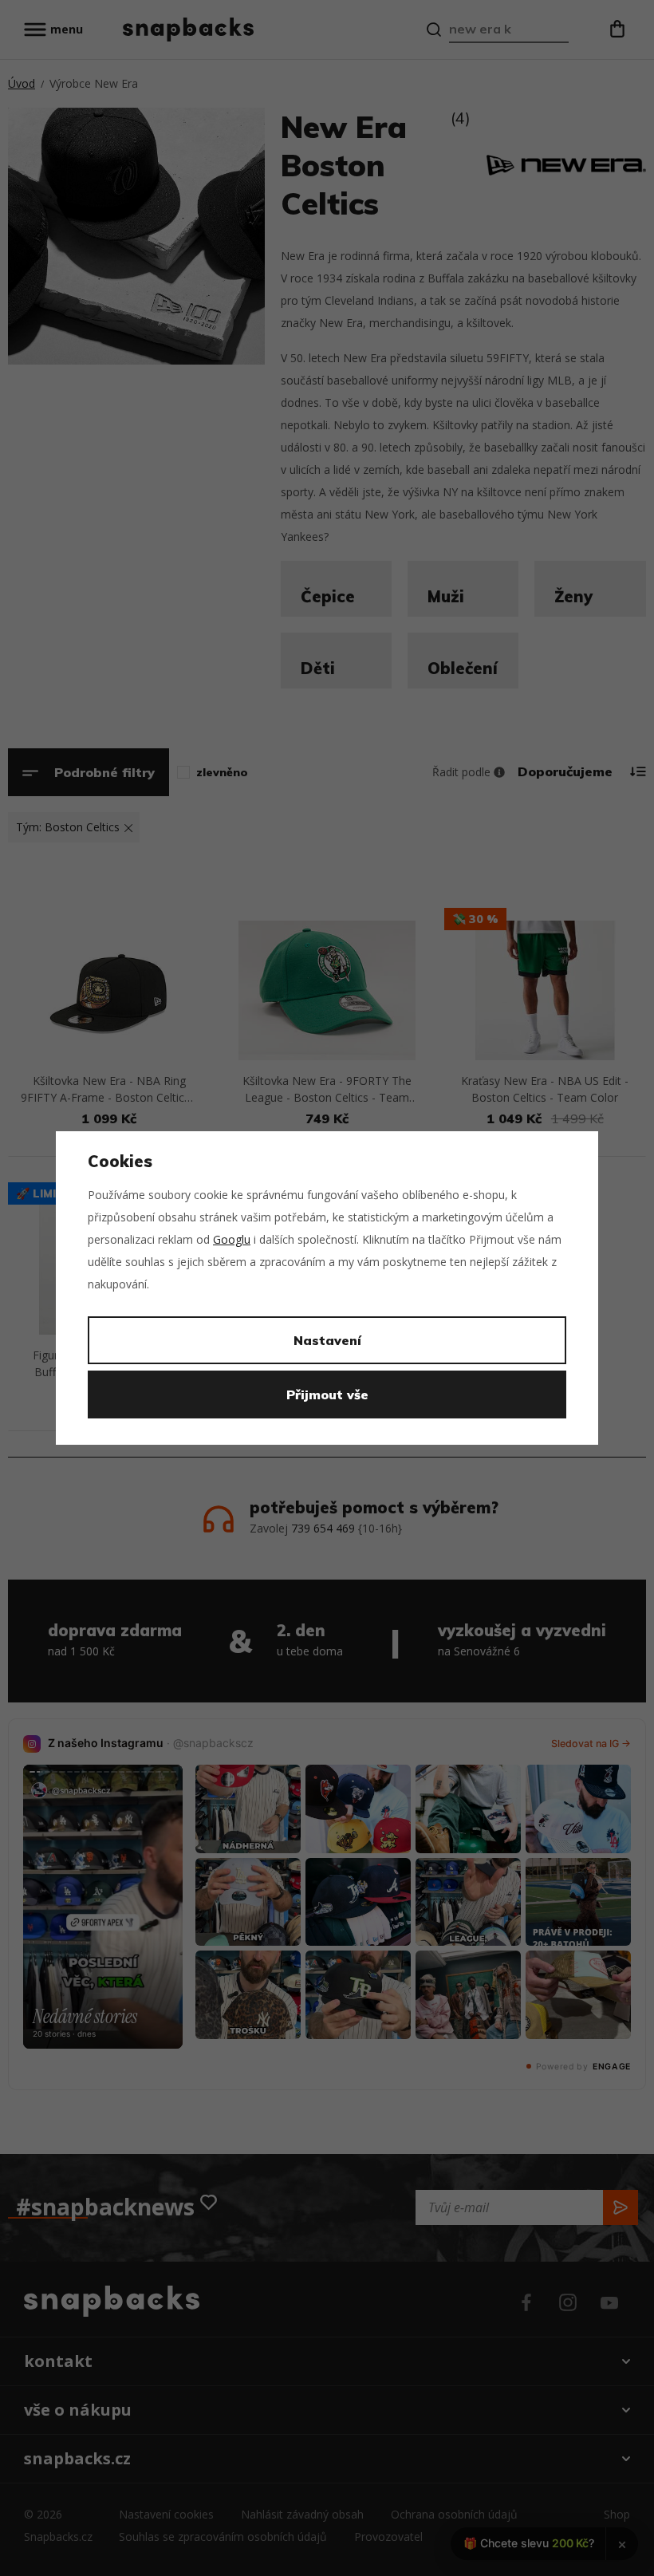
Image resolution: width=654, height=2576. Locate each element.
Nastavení (327, 1340)
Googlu (232, 1239)
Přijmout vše (327, 1395)
